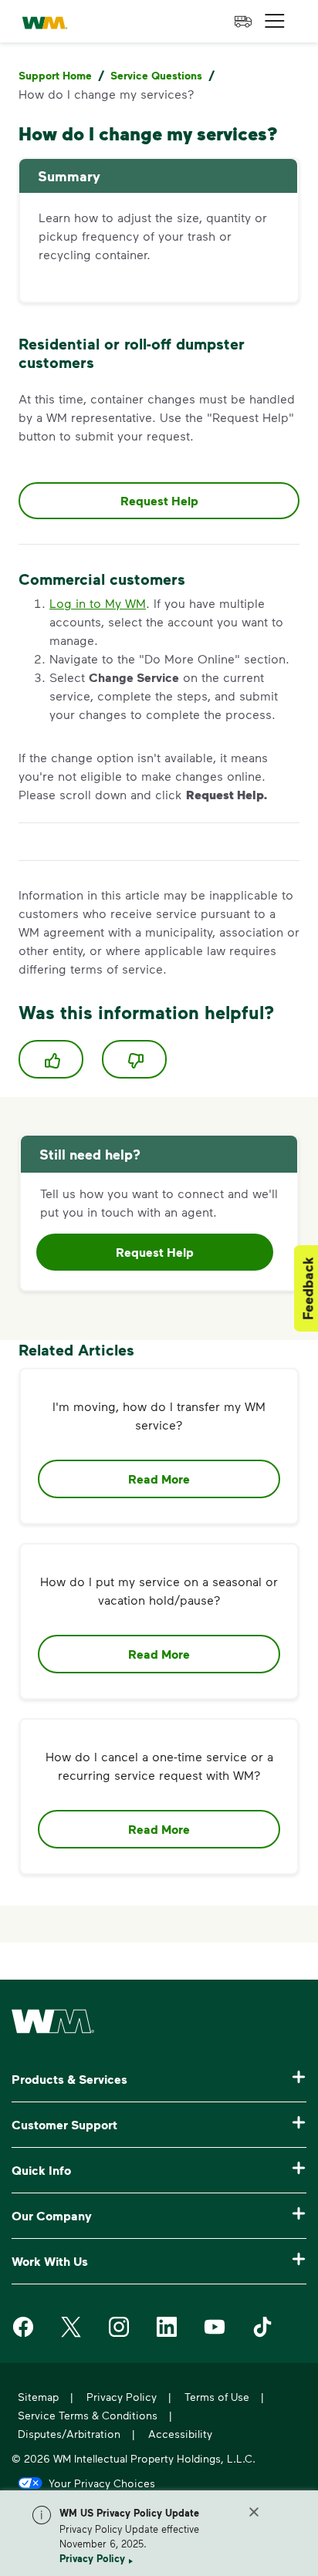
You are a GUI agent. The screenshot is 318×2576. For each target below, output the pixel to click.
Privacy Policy (92, 2558)
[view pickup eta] (243, 22)
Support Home (55, 75)
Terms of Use (217, 2397)
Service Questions (156, 75)
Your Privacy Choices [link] (102, 2483)
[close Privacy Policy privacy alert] (254, 2512)
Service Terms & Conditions (88, 2415)
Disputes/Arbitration (69, 2434)
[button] (275, 21)
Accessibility (180, 2434)
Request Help (159, 501)
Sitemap (38, 2397)
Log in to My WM (98, 603)
